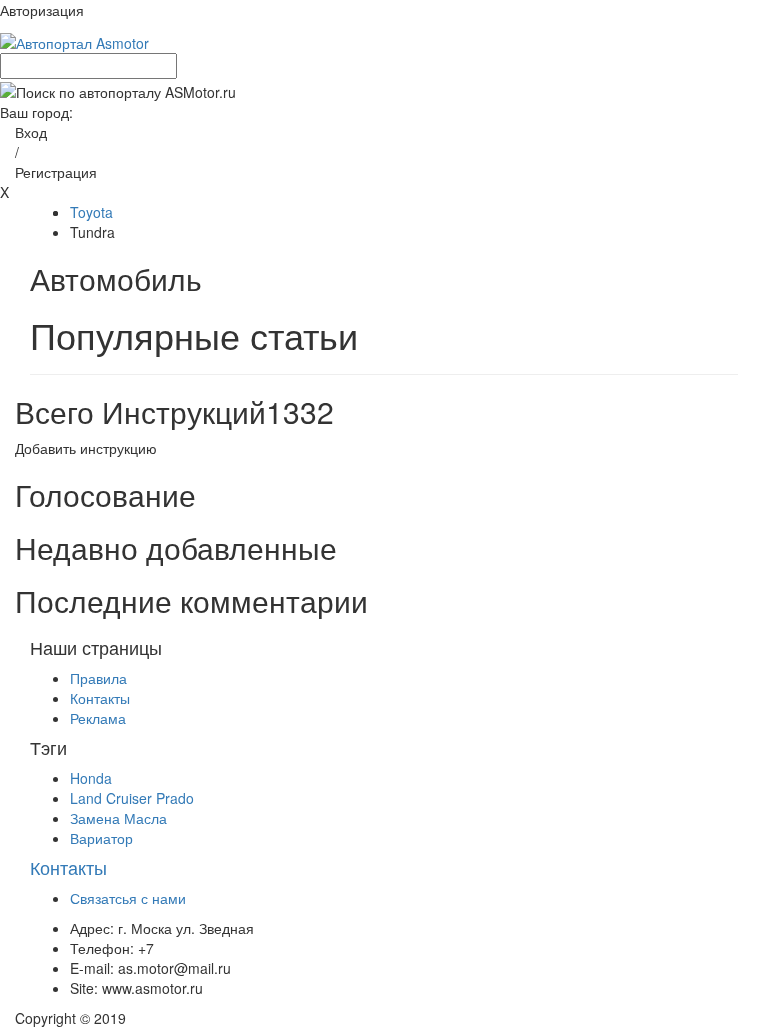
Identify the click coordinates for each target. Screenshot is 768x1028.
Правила (98, 678)
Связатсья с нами (128, 898)
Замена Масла (118, 818)
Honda (91, 778)
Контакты (100, 698)
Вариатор (101, 838)
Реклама (98, 718)
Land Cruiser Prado (132, 798)
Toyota (91, 212)
